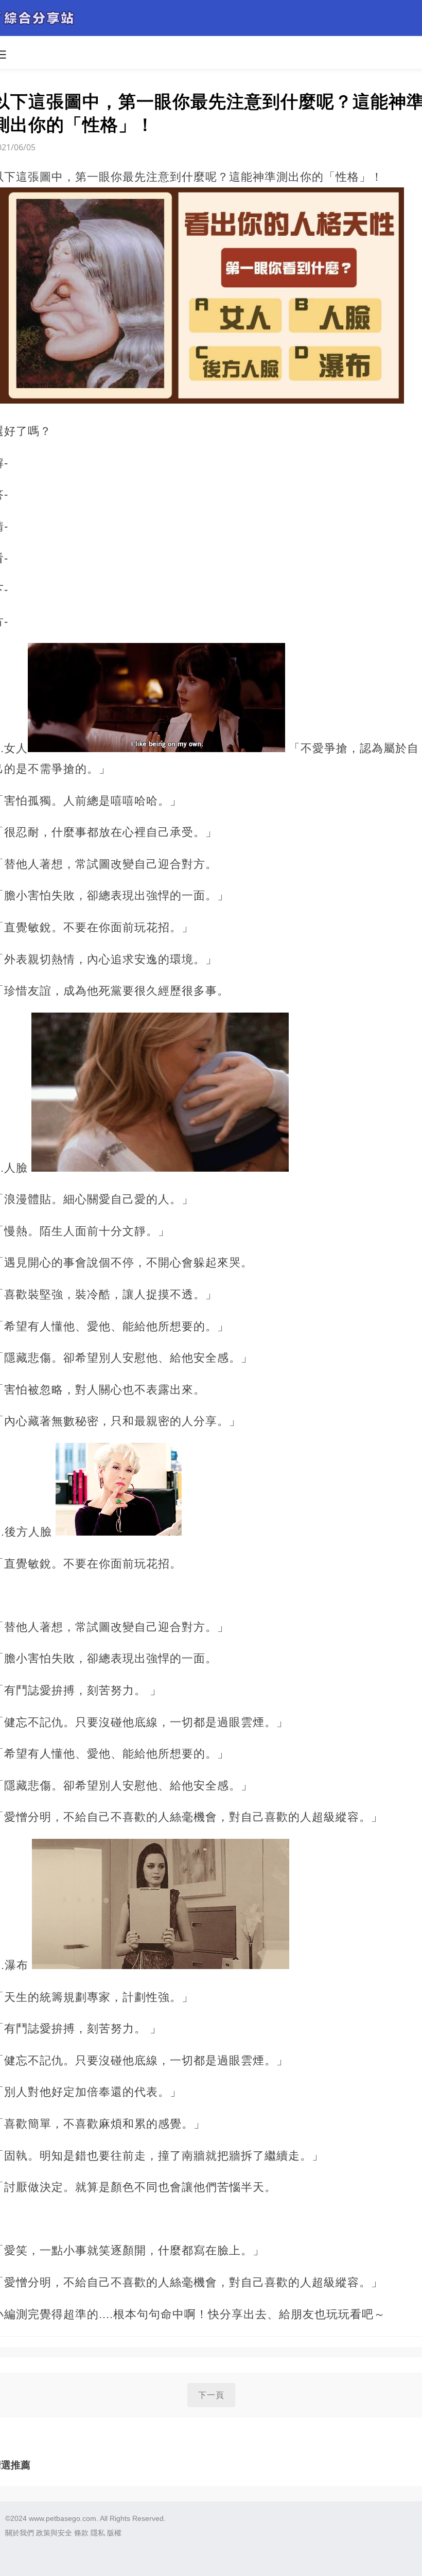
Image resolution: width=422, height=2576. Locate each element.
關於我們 (20, 2533)
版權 (114, 2533)
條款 (81, 2533)
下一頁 (211, 2395)
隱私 (98, 2533)
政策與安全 (54, 2533)
